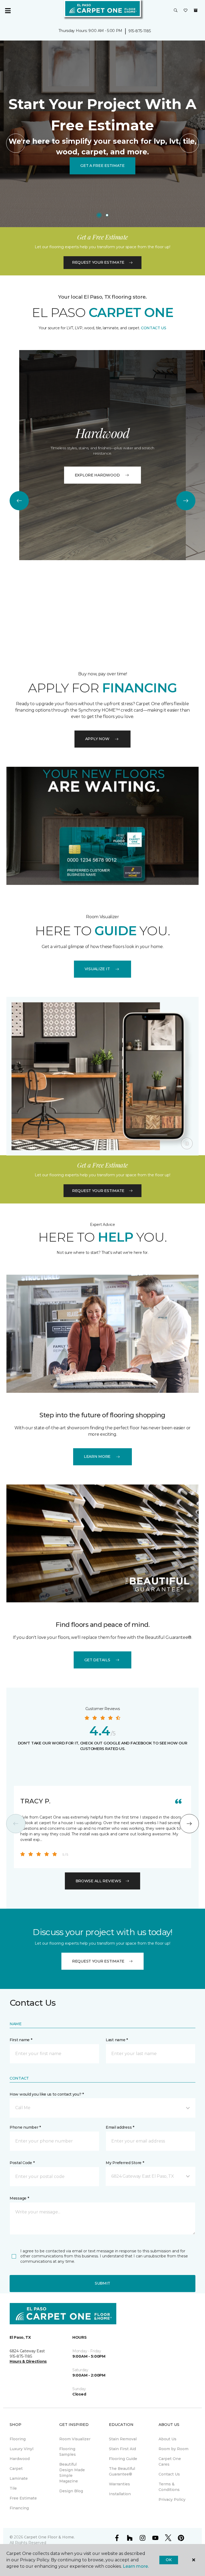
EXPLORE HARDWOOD (97, 475)
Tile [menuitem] (13, 2488)
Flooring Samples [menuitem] (68, 2452)
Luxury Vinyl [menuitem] (21, 2449)
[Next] (189, 143)
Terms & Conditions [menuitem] (169, 2487)
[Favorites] (186, 11)
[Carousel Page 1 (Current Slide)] (99, 215)
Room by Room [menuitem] (174, 2449)
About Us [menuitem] (167, 2439)
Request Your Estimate (98, 262)
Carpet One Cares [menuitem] (170, 2461)
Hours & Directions (28, 2361)
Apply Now (97, 739)
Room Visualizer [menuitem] (75, 2439)
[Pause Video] (187, 1143)
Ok (169, 2560)
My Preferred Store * (125, 2163)
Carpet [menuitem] (16, 2469)
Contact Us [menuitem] (169, 2474)
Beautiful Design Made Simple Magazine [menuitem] (72, 2473)
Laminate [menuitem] (19, 2478)
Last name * (117, 2040)
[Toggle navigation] (8, 11)
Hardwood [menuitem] (20, 2459)
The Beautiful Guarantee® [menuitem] (122, 2471)
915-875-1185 (140, 31)
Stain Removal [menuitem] (123, 2439)
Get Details (97, 1660)
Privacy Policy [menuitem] (172, 2499)
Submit (102, 2283)
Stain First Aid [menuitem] (122, 2449)
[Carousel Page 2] (107, 215)
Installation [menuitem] (120, 2494)
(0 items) (196, 10)
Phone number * (25, 2127)
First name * (21, 2040)
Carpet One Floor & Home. (49, 2537)
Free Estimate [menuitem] (23, 2498)
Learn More (97, 1456)
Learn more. (136, 2566)
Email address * (120, 2127)
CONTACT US (154, 328)
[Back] (16, 143)
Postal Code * (22, 2163)
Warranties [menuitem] (119, 2484)
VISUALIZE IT (97, 969)
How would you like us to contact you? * (47, 2094)
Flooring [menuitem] (18, 2439)
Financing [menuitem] (19, 2508)
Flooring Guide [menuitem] (123, 2459)
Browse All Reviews (98, 1881)
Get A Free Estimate (102, 166)
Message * (19, 2198)
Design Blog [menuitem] (71, 2491)
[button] (176, 11)
